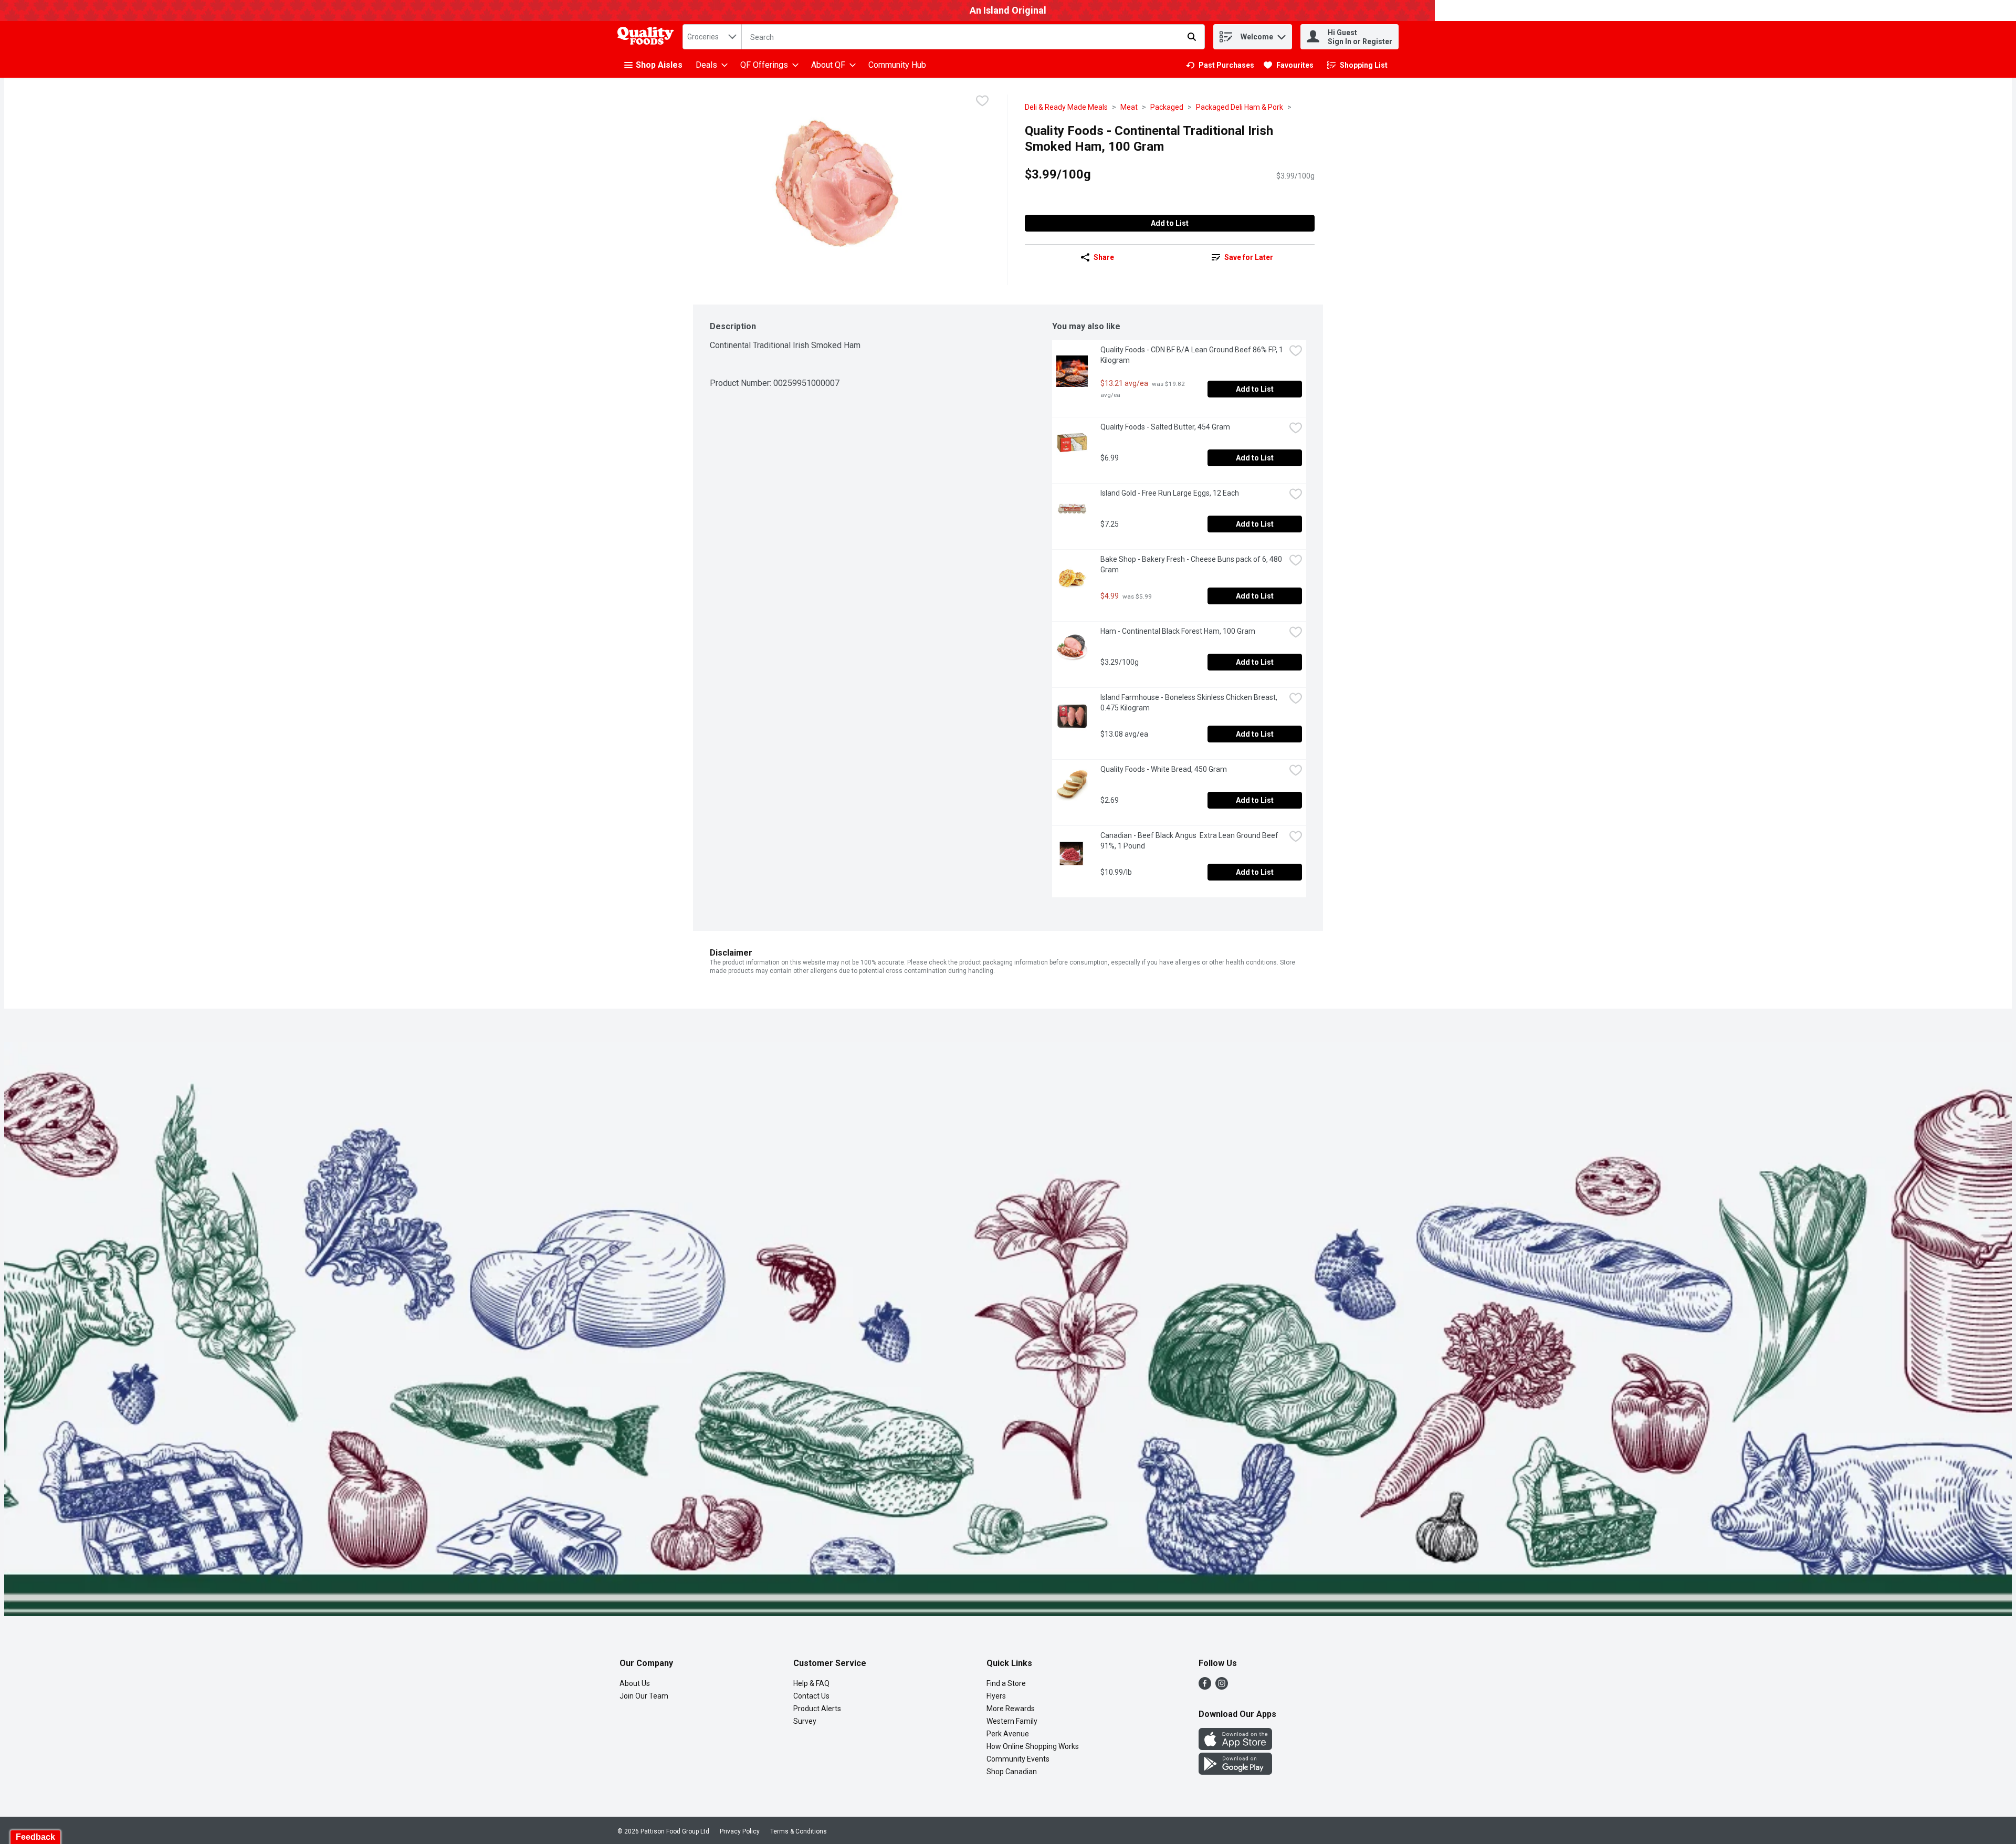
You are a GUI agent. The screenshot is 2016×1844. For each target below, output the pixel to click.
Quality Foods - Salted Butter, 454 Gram (1165, 427)
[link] (1220, 65)
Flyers (996, 1696)
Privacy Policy (740, 1831)
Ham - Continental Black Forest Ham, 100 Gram (1178, 631)
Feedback (35, 1837)
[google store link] (1235, 1772)
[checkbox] (982, 102)
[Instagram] (1222, 1687)
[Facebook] (1205, 1687)
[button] (1282, 34)
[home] (648, 37)
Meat (1129, 107)
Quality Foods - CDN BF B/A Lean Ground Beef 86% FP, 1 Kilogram (1193, 355)
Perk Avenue (1008, 1734)
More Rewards (1011, 1709)
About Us (635, 1683)
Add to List (1170, 223)
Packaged (1167, 107)
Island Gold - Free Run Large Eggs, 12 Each (1170, 493)
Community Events (1018, 1759)
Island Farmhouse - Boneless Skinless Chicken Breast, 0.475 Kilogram (1190, 703)
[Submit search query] (1192, 37)
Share (1104, 257)
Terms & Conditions (799, 1831)
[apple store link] (1235, 1747)
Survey (805, 1721)
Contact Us (811, 1696)
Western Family (1012, 1721)
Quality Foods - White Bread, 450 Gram (1164, 769)
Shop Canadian (1012, 1772)
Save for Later (1249, 257)
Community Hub (897, 65)
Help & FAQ (811, 1683)
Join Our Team (644, 1696)
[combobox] (712, 37)
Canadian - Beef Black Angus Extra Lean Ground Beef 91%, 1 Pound (1190, 841)
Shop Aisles (659, 65)
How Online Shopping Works (1033, 1746)
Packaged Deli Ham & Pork (1240, 107)
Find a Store (1006, 1683)
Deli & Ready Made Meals (1066, 107)
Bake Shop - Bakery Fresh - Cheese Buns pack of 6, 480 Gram (1192, 564)
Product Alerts (817, 1709)
